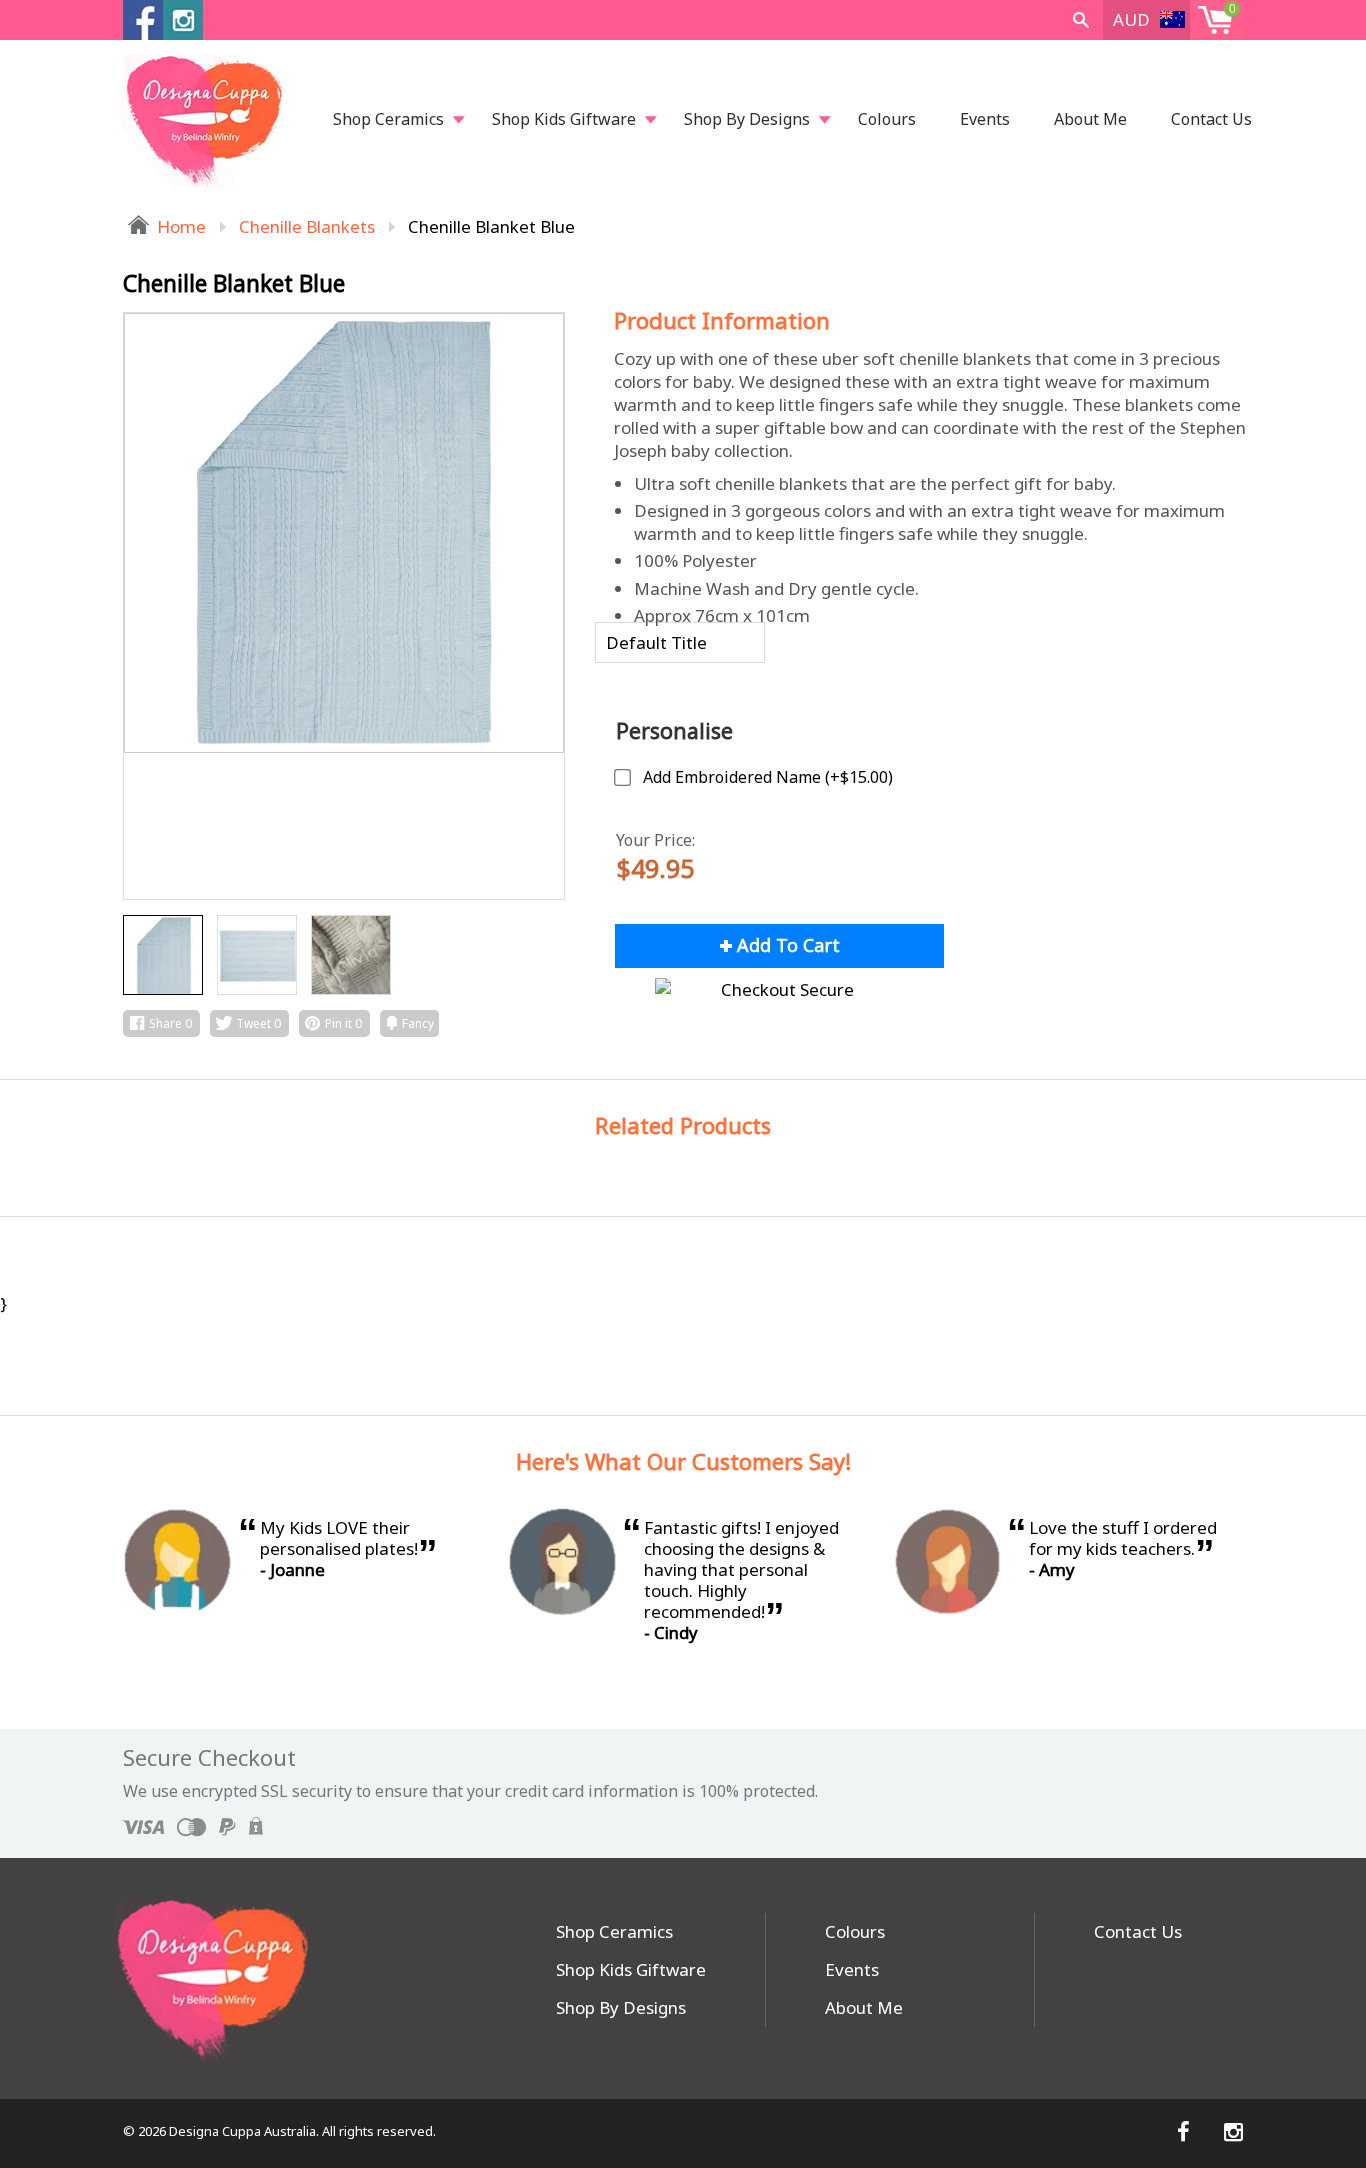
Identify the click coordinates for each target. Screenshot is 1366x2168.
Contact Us (1211, 119)
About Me (1090, 119)
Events (985, 119)
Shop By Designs (747, 119)
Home (179, 226)
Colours (887, 119)
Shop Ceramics (388, 119)
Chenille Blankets (307, 226)
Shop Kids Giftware (564, 119)
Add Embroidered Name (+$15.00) (768, 777)
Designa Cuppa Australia (242, 2131)
